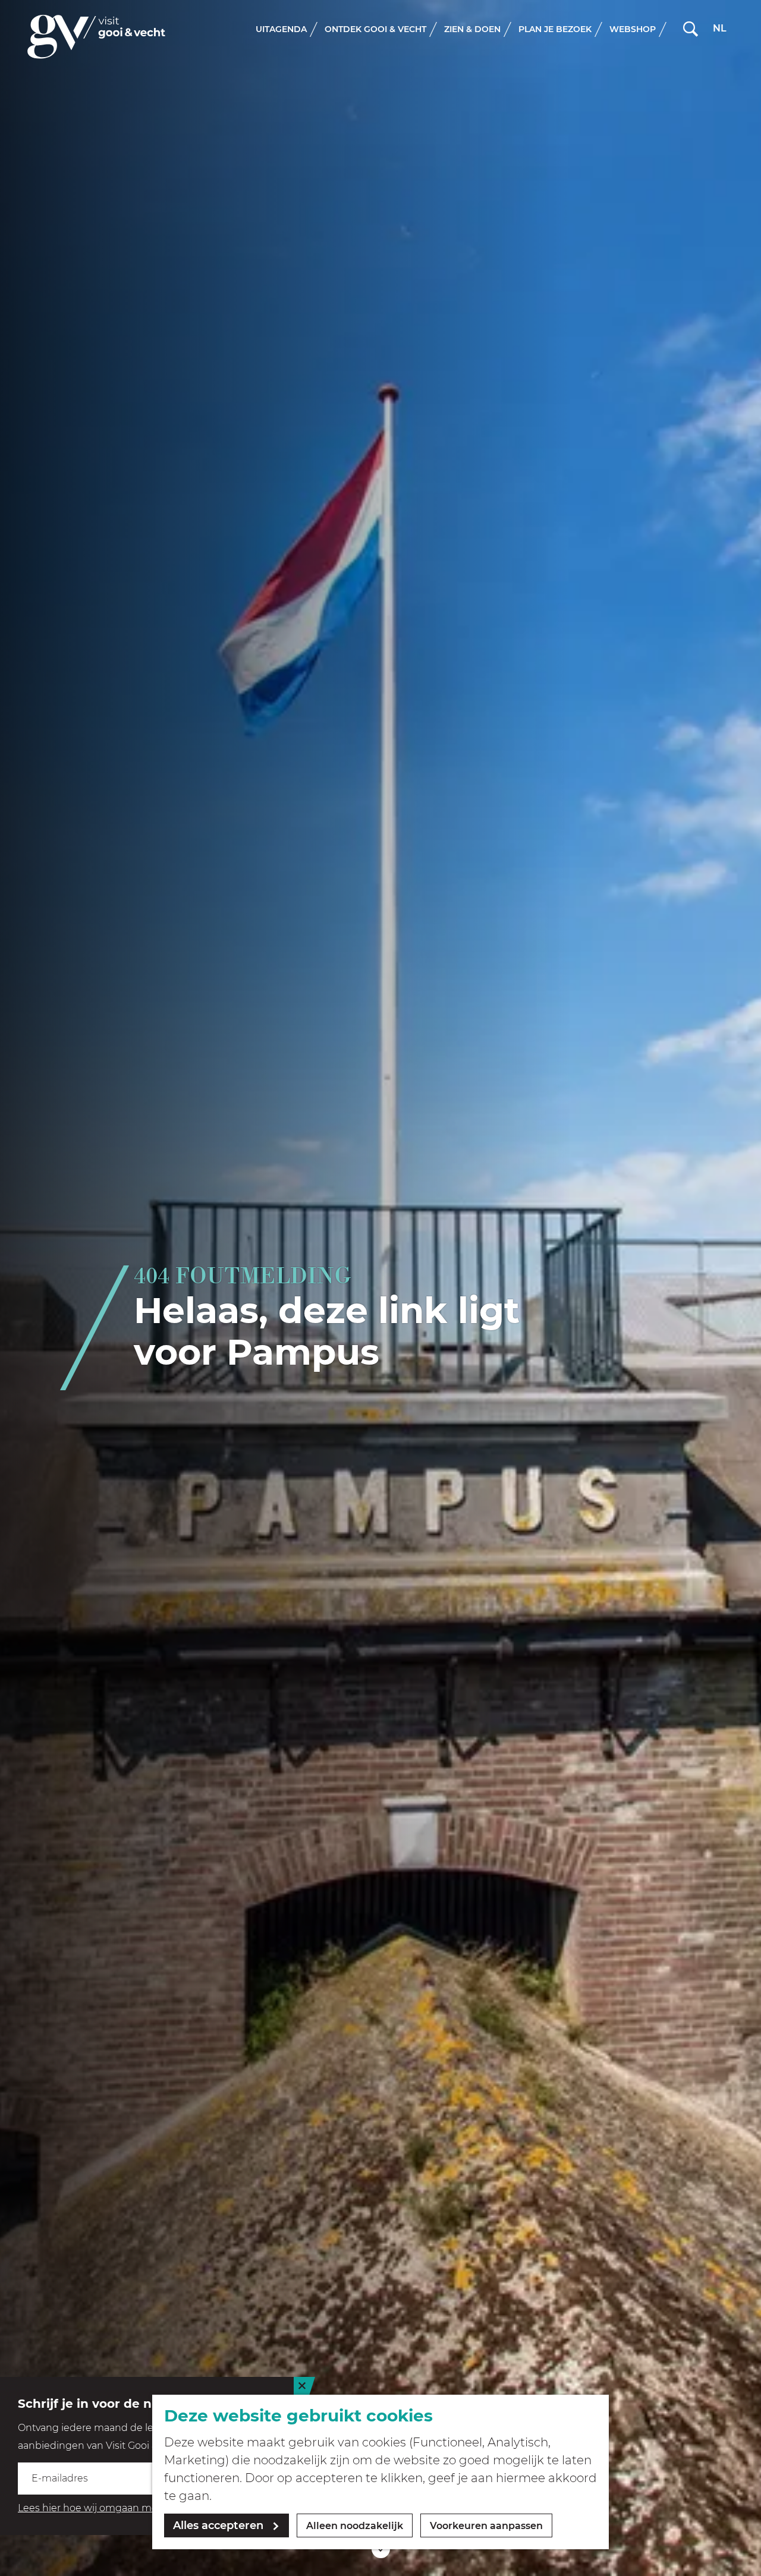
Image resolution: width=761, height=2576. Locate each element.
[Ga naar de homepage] (96, 37)
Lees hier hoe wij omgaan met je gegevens (120, 2508)
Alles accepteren (218, 2525)
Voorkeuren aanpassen (486, 2526)
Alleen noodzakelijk (355, 2526)
